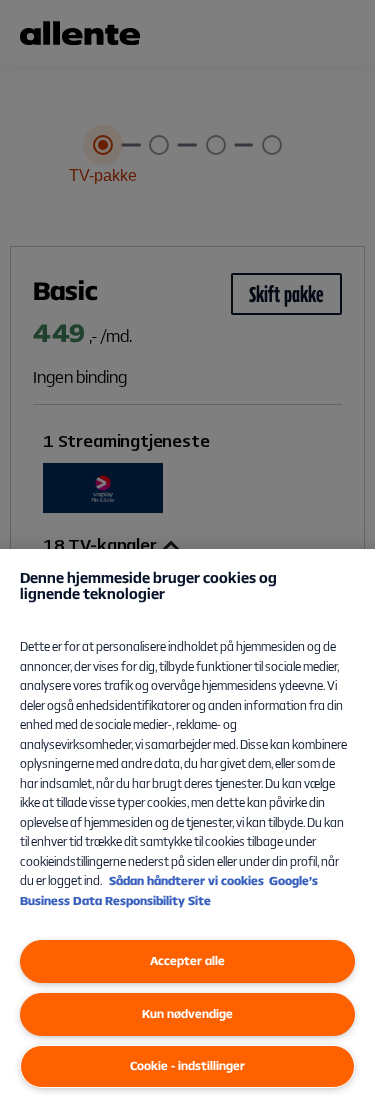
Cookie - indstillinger (187, 1065)
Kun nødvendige (187, 1013)
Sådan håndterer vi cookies (186, 880)
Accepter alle (187, 960)
